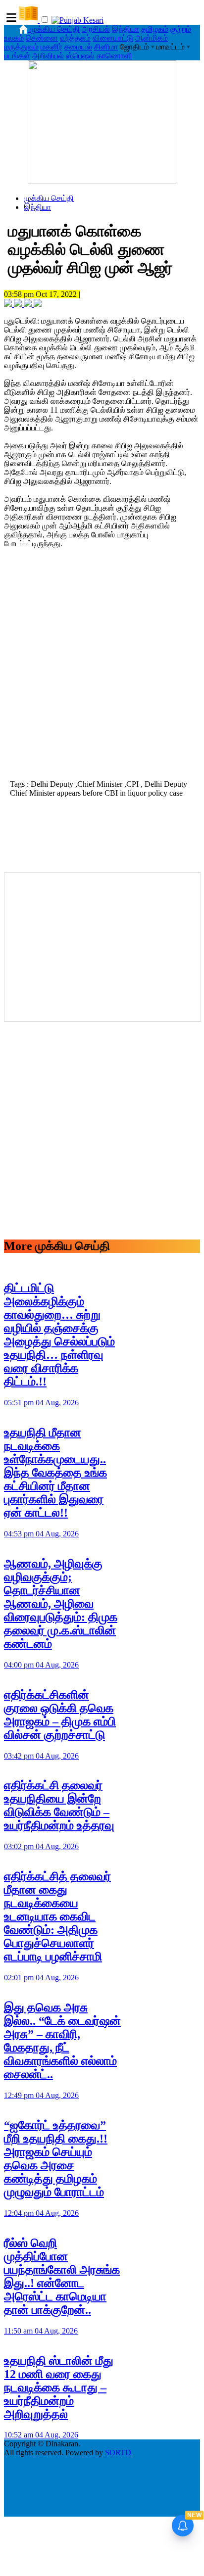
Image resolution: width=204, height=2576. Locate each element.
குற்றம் (181, 29)
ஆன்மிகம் (152, 38)
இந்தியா (126, 29)
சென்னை (42, 38)
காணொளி (114, 56)
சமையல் (78, 47)
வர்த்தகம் (75, 38)
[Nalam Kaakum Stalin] (102, 181)
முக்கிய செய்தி (55, 29)
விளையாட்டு (113, 38)
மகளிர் (51, 47)
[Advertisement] (102, 667)
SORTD (118, 2453)
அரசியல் (96, 29)
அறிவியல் (48, 56)
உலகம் (14, 38)
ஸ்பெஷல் (80, 56)
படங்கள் (17, 56)
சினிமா (106, 47)
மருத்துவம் (21, 47)
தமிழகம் (155, 29)
